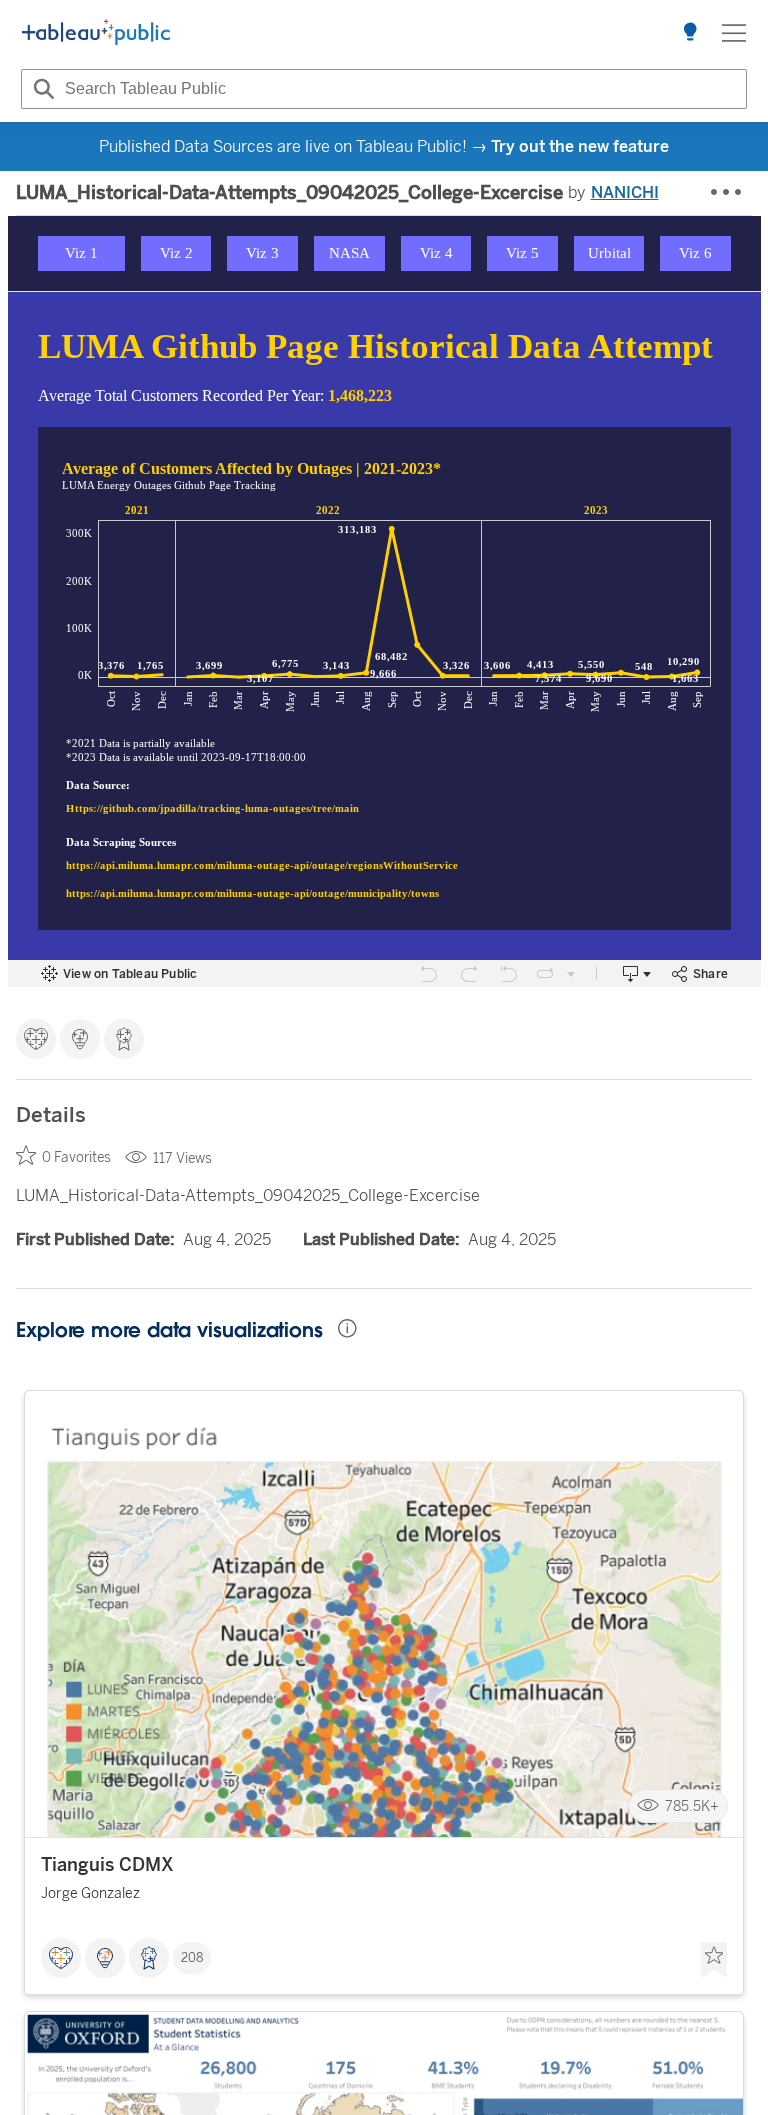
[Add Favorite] (714, 1960)
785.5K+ (692, 1806)
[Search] (41, 89)
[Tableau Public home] (96, 33)
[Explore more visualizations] (690, 33)
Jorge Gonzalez (90, 1893)
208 (192, 1958)
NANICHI (625, 192)
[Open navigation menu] (734, 33)
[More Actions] (727, 193)
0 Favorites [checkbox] (76, 1157)
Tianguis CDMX (107, 1865)
